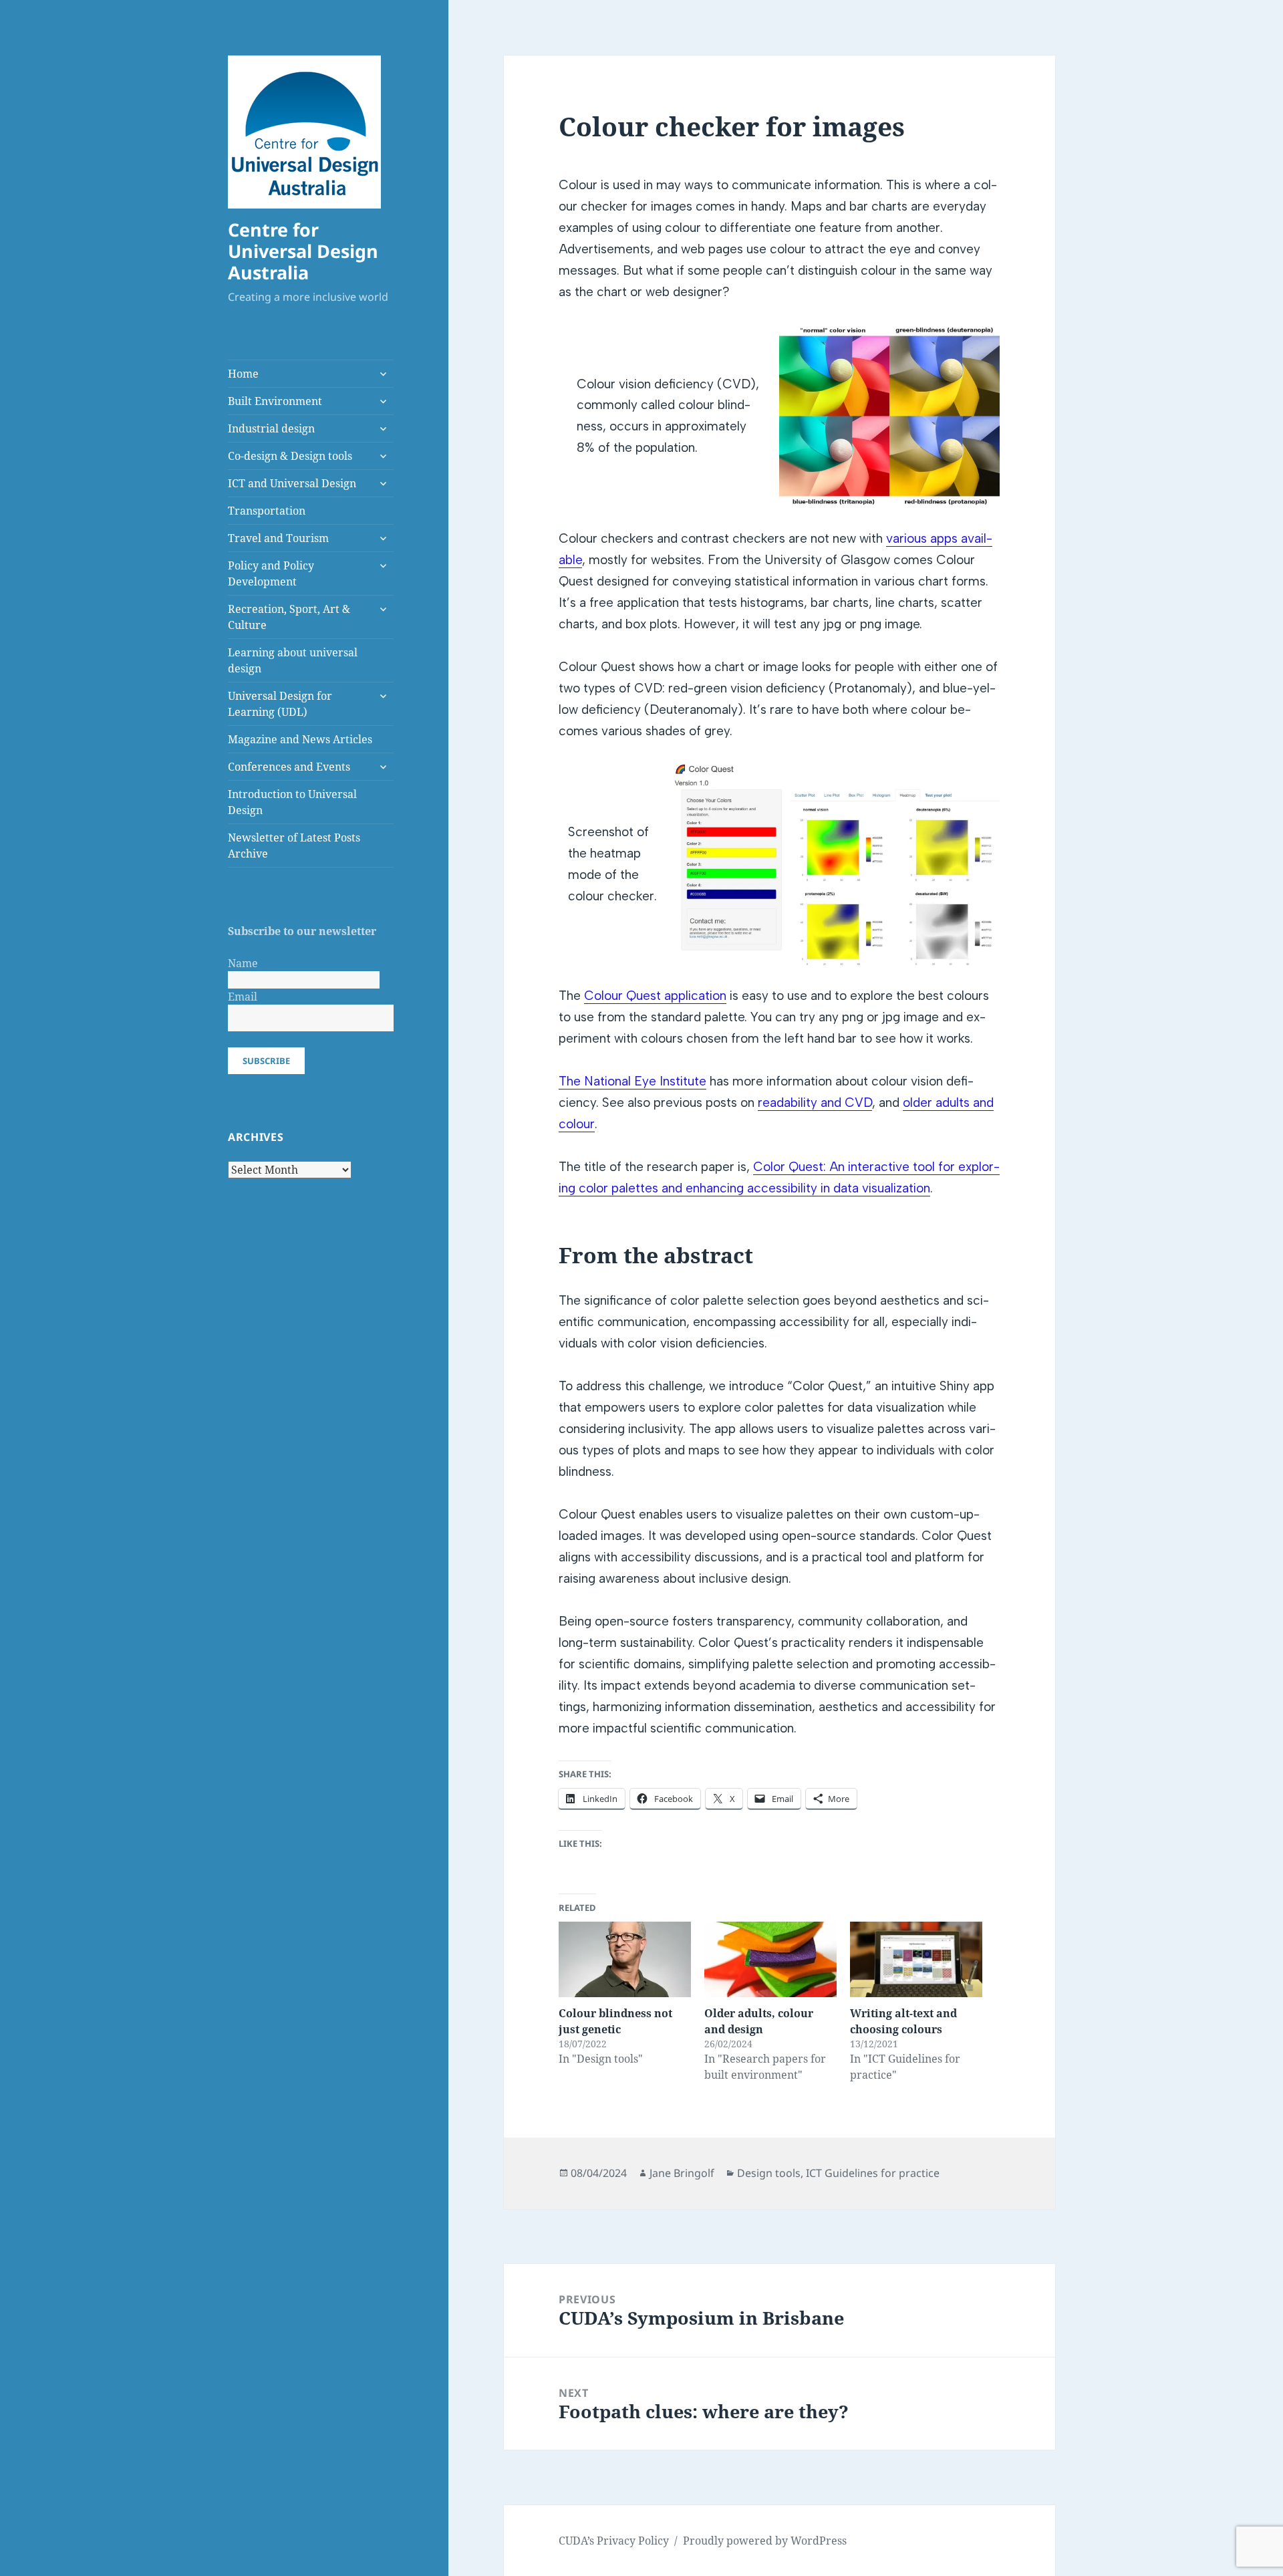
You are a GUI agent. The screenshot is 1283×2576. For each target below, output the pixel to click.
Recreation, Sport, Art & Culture (289, 617)
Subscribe (266, 1061)
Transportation (267, 511)
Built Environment (275, 401)
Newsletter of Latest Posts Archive (294, 846)
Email (243, 997)
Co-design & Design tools (290, 456)
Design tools (769, 2173)
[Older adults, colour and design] (770, 1959)
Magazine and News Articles (300, 739)
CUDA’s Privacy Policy (614, 2541)
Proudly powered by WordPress (765, 2541)
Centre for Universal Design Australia (303, 251)
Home (243, 374)
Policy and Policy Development (271, 573)
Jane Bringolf (682, 2173)
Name (243, 963)
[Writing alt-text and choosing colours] (916, 1959)
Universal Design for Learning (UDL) (280, 704)
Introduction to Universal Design (292, 802)
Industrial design (271, 428)
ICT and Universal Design (292, 483)
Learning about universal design (293, 660)
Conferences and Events (289, 767)
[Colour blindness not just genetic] (625, 1959)
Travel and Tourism (278, 538)
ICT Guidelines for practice (873, 2173)
